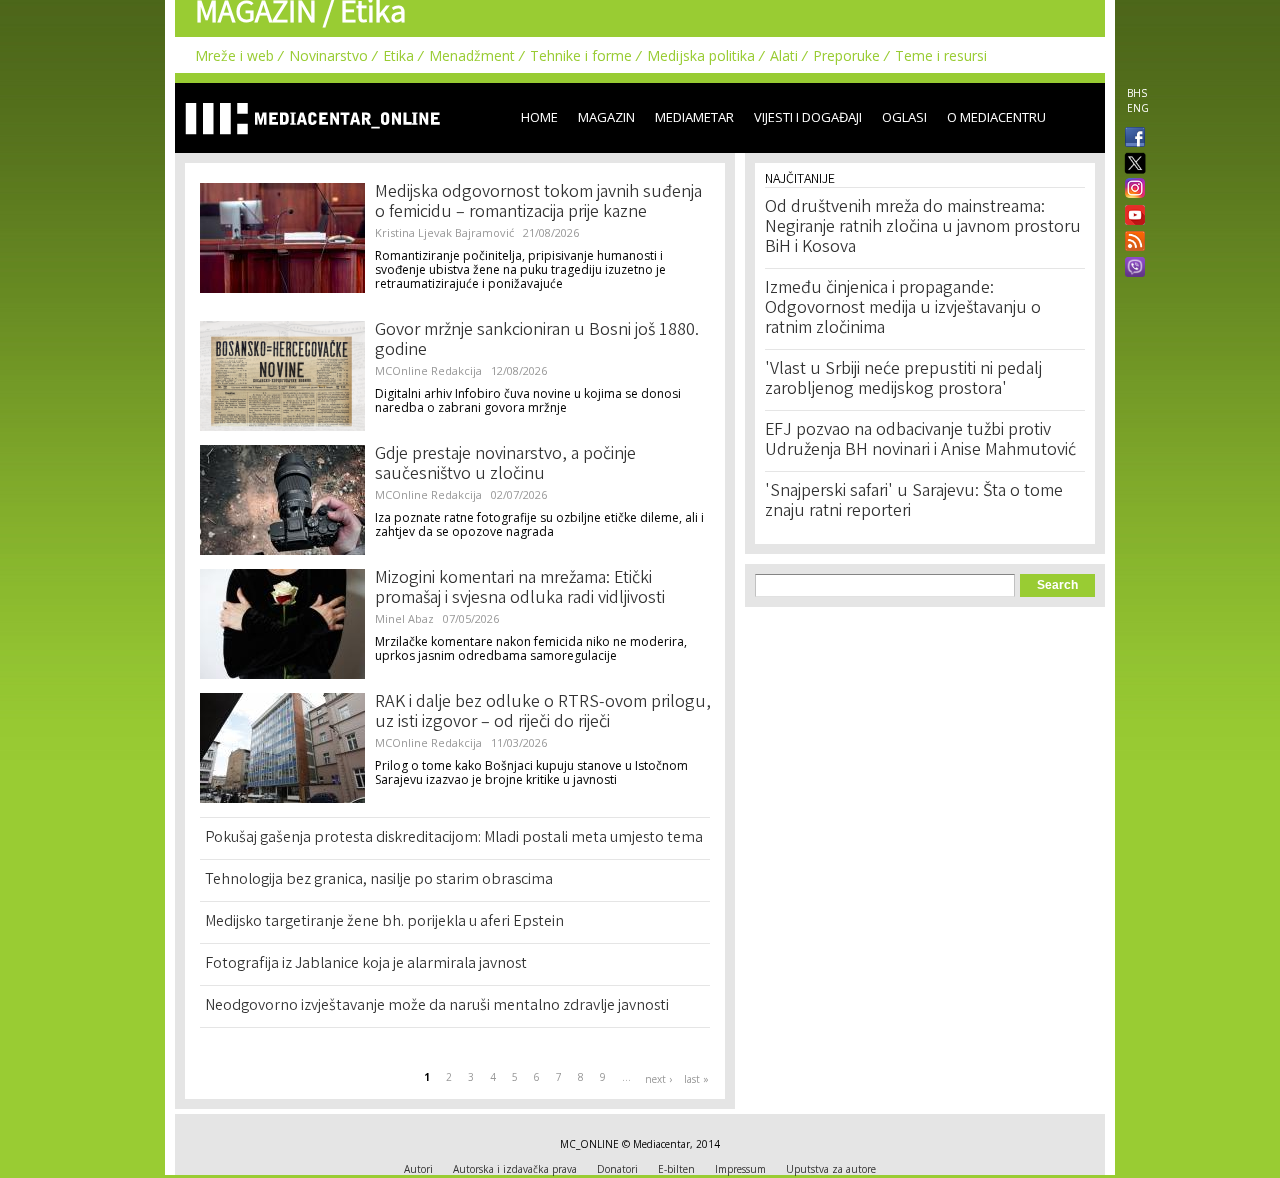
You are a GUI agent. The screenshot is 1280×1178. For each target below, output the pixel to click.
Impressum (740, 1169)
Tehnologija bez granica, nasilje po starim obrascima (379, 880)
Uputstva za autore (831, 1169)
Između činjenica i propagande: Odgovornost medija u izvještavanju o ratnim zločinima (903, 309)
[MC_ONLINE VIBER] (1131, 269)
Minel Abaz (404, 618)
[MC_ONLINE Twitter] (1131, 164)
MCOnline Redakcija (428, 370)
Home (539, 117)
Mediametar (694, 117)
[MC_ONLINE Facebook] (1131, 139)
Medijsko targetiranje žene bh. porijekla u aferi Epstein (384, 922)
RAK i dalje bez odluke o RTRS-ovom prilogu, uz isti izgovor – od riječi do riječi (543, 713)
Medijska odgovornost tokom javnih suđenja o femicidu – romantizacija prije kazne (538, 203)
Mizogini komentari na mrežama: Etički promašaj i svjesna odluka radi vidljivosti (520, 589)
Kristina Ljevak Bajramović (444, 232)
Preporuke (846, 55)
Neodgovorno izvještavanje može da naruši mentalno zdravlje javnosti (437, 1006)
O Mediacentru (996, 117)
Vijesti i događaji (808, 117)
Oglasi (904, 117)
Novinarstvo (328, 55)
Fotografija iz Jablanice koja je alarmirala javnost (366, 964)
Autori (418, 1169)
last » (696, 1079)
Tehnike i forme (581, 55)
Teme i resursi (941, 55)
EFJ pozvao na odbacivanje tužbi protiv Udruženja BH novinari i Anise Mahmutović (920, 441)
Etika (398, 55)
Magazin (606, 117)
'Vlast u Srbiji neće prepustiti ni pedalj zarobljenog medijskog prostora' (903, 380)
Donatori (617, 1169)
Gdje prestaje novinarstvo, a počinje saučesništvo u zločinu (505, 465)
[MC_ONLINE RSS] (1131, 243)
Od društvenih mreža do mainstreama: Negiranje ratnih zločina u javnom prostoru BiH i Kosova (923, 228)
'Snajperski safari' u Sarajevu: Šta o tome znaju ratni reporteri (914, 502)
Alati (784, 55)
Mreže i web (234, 55)
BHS (1137, 93)
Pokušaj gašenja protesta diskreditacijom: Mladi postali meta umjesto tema (454, 838)
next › (658, 1079)
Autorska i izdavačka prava (515, 1169)
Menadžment (472, 55)
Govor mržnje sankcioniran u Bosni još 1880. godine (537, 341)
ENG (1138, 108)
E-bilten (676, 1169)
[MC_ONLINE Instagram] (1131, 190)
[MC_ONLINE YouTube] (1131, 215)
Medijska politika (701, 55)
